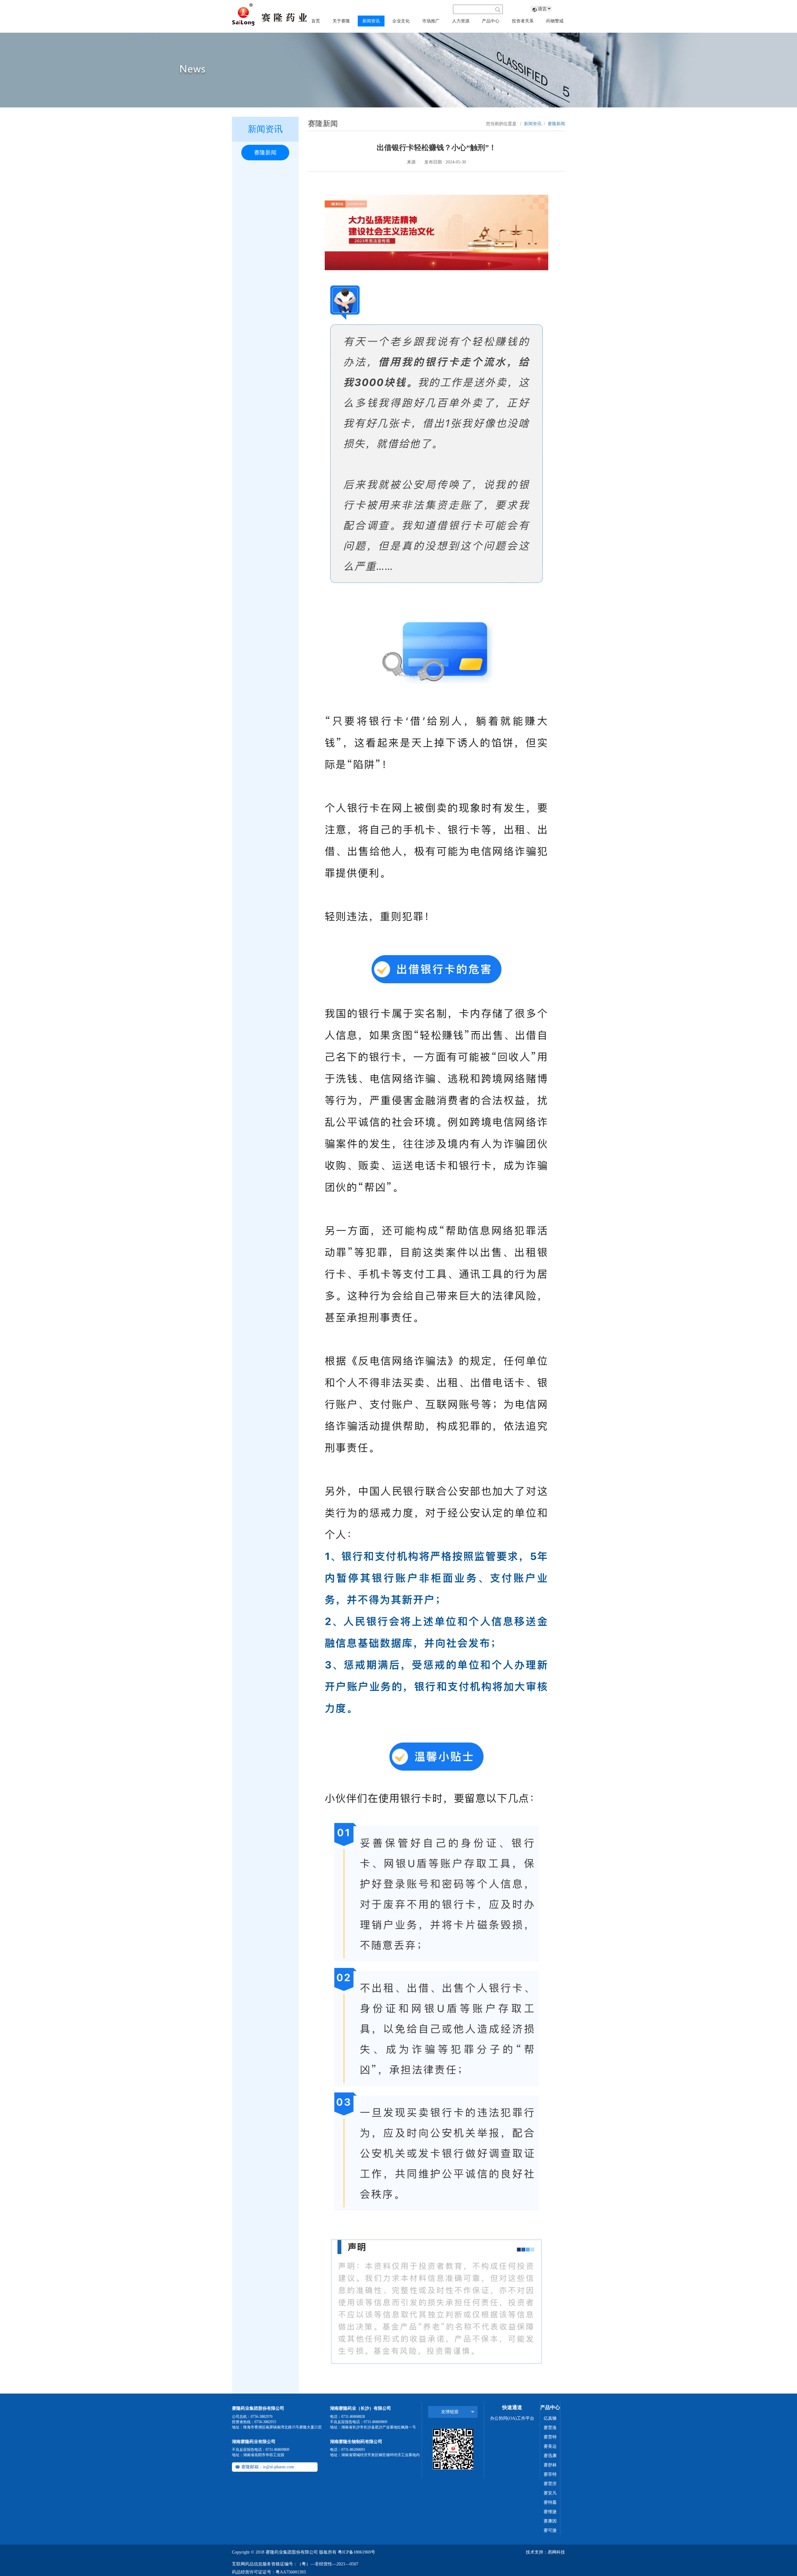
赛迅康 (550, 2456)
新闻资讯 (533, 124)
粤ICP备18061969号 (356, 2552)
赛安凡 (550, 2493)
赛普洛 (550, 2428)
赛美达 (550, 2446)
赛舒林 (550, 2465)
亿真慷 (550, 2418)
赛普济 (550, 2484)
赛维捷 (550, 2512)
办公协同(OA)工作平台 (512, 2418)
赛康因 (550, 2521)
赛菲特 (550, 2474)
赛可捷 (550, 2530)
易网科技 (556, 2552)
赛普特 (550, 2437)
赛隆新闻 (265, 153)
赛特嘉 (550, 2502)
